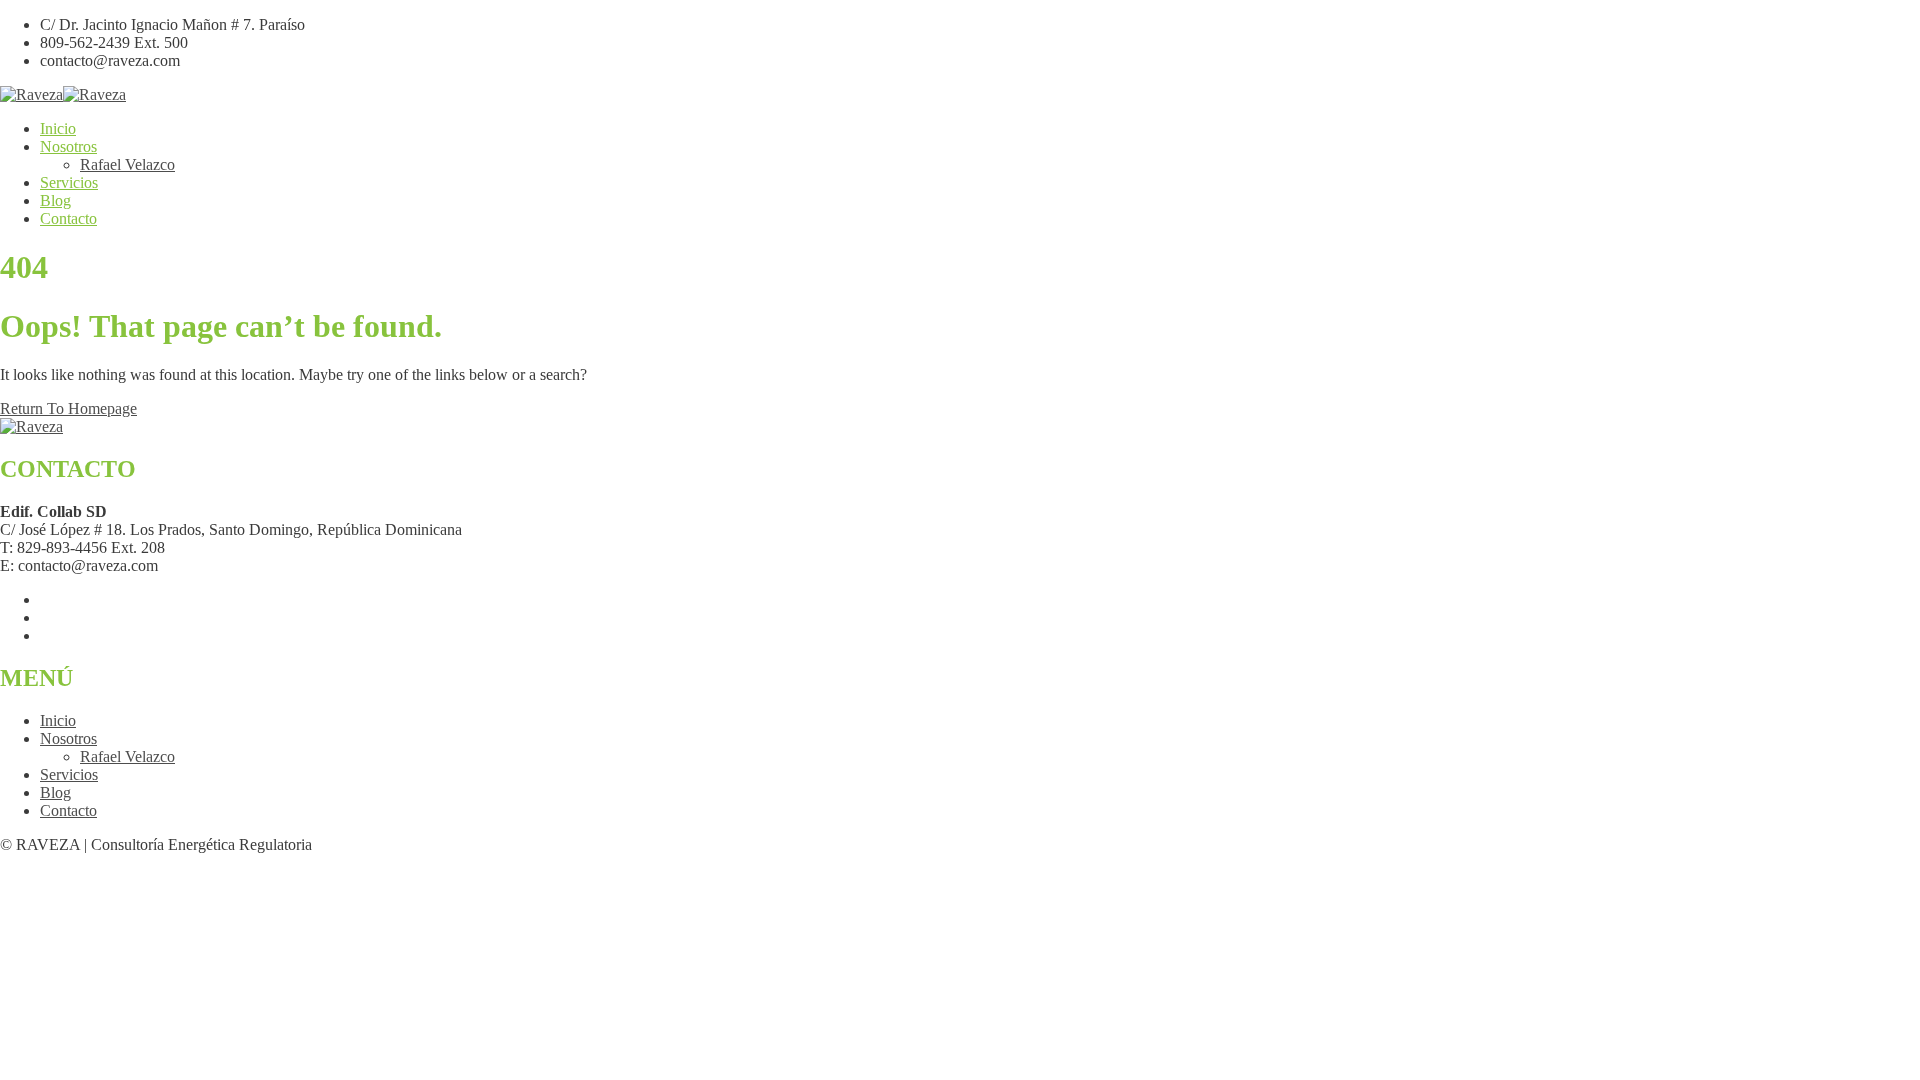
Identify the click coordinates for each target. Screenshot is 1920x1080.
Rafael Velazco (127, 164)
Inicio (58, 128)
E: (7, 565)
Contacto (68, 218)
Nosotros (68, 146)
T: (6, 547)
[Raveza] (31, 94)
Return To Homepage (68, 408)
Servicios (69, 182)
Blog (55, 200)
